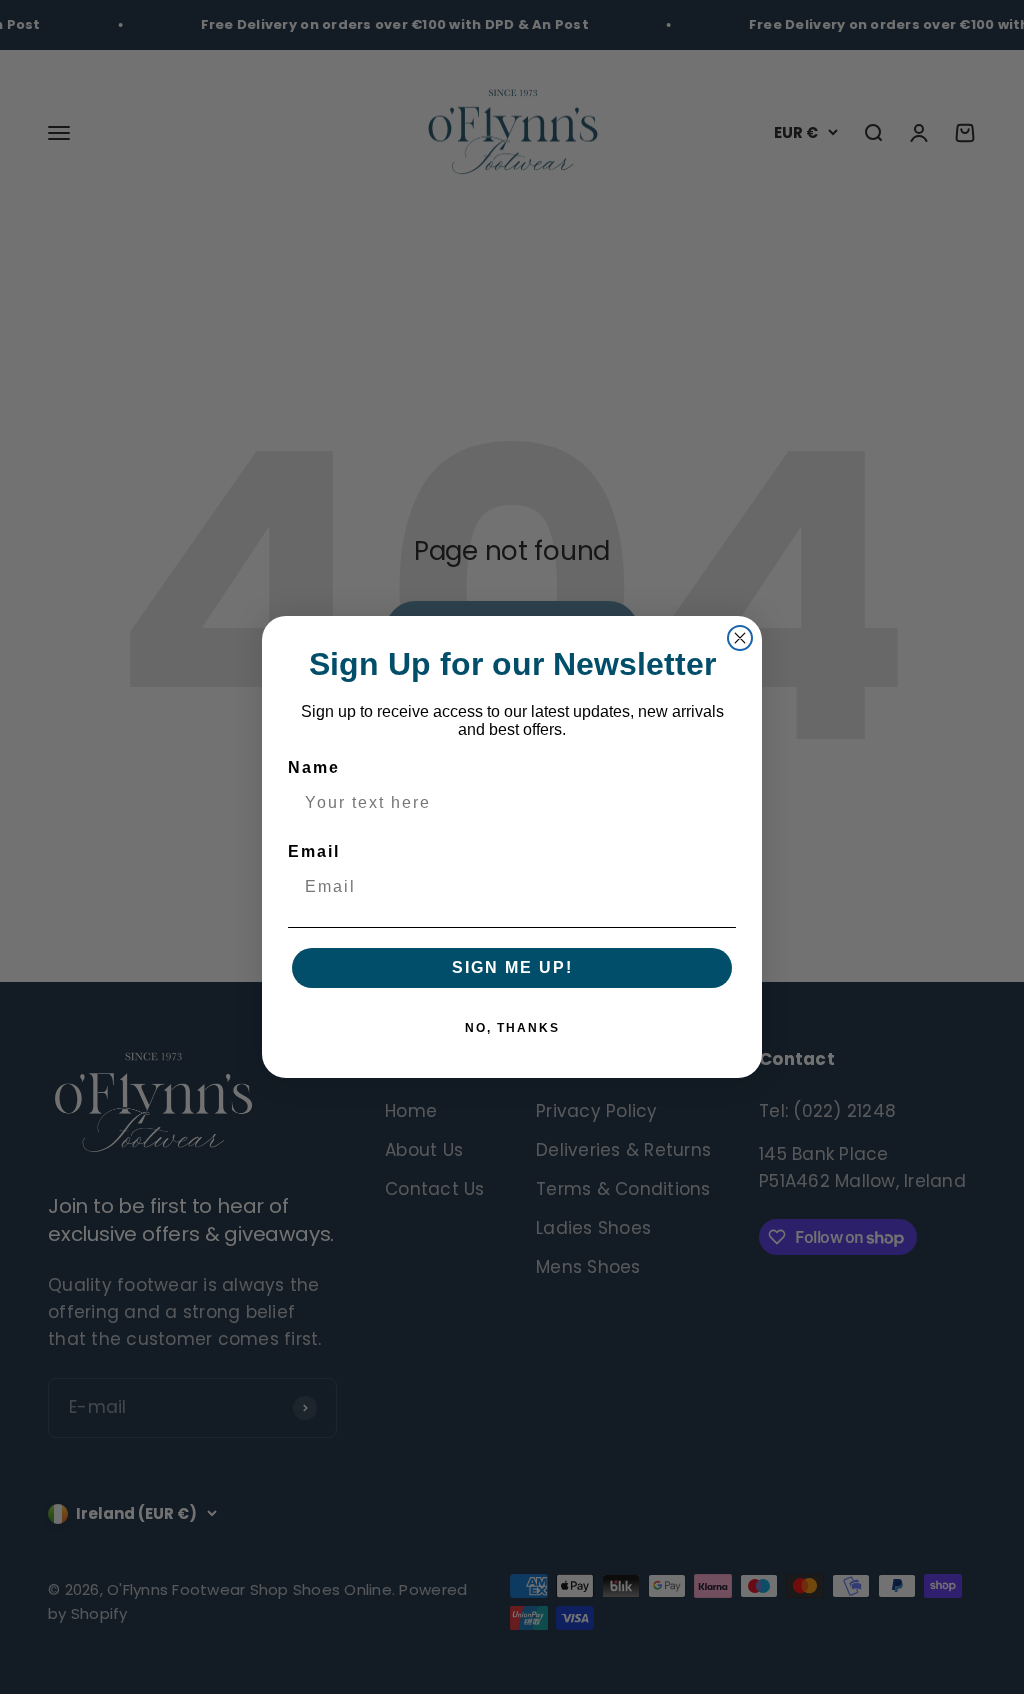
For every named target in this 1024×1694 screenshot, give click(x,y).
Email (314, 851)
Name (314, 767)
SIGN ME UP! (512, 967)
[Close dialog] (740, 638)
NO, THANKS (512, 1028)
